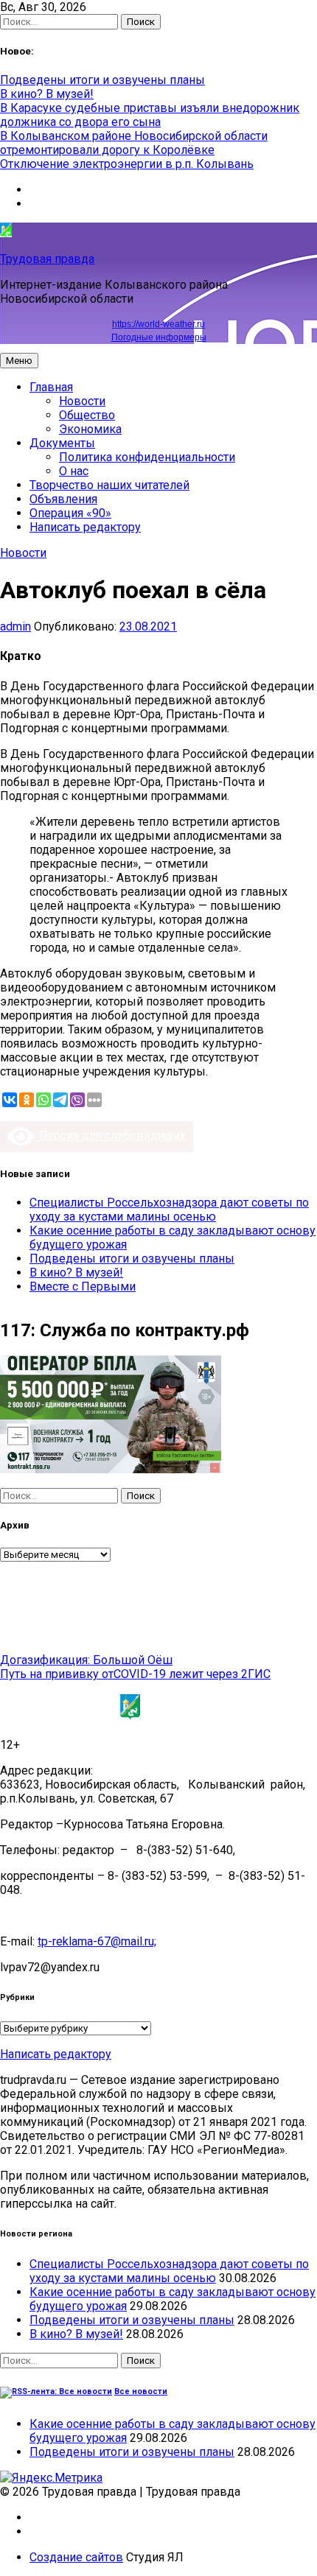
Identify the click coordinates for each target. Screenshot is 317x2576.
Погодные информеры (159, 337)
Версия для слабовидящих (110, 1136)
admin (15, 627)
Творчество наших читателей (109, 485)
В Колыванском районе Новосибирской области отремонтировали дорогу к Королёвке (134, 143)
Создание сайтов (76, 2557)
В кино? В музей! (47, 94)
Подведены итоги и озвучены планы (102, 80)
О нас (74, 471)
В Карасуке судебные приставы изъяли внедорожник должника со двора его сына (150, 115)
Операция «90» (70, 513)
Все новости (141, 2391)
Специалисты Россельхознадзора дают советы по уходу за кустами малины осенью (169, 1210)
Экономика (90, 429)
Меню (19, 361)
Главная (51, 387)
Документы (62, 443)
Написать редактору (85, 527)
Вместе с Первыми (83, 1287)
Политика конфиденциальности (147, 457)
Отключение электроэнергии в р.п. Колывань (127, 164)
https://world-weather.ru (158, 324)
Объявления (63, 499)
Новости (82, 401)
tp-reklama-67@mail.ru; (97, 1941)
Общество (87, 415)
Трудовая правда (47, 259)
